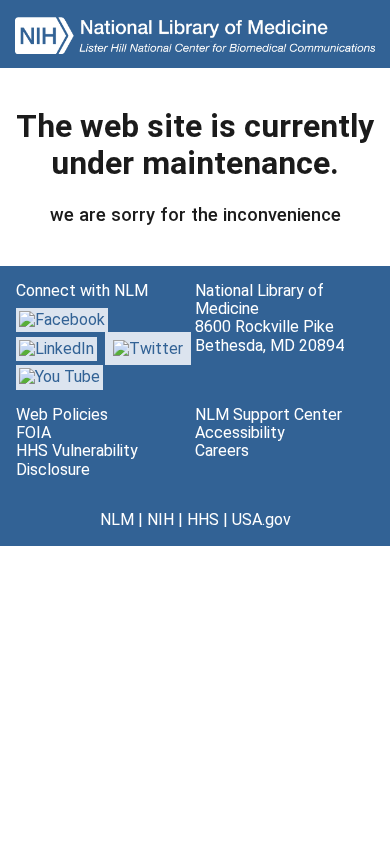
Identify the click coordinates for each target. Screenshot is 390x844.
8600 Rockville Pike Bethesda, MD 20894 (269, 335)
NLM (117, 519)
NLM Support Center (268, 414)
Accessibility (240, 432)
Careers (222, 450)
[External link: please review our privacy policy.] (56, 347)
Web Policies (62, 414)
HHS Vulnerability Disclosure (77, 459)
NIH (160, 519)
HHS (203, 519)
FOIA (33, 432)
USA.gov (261, 519)
